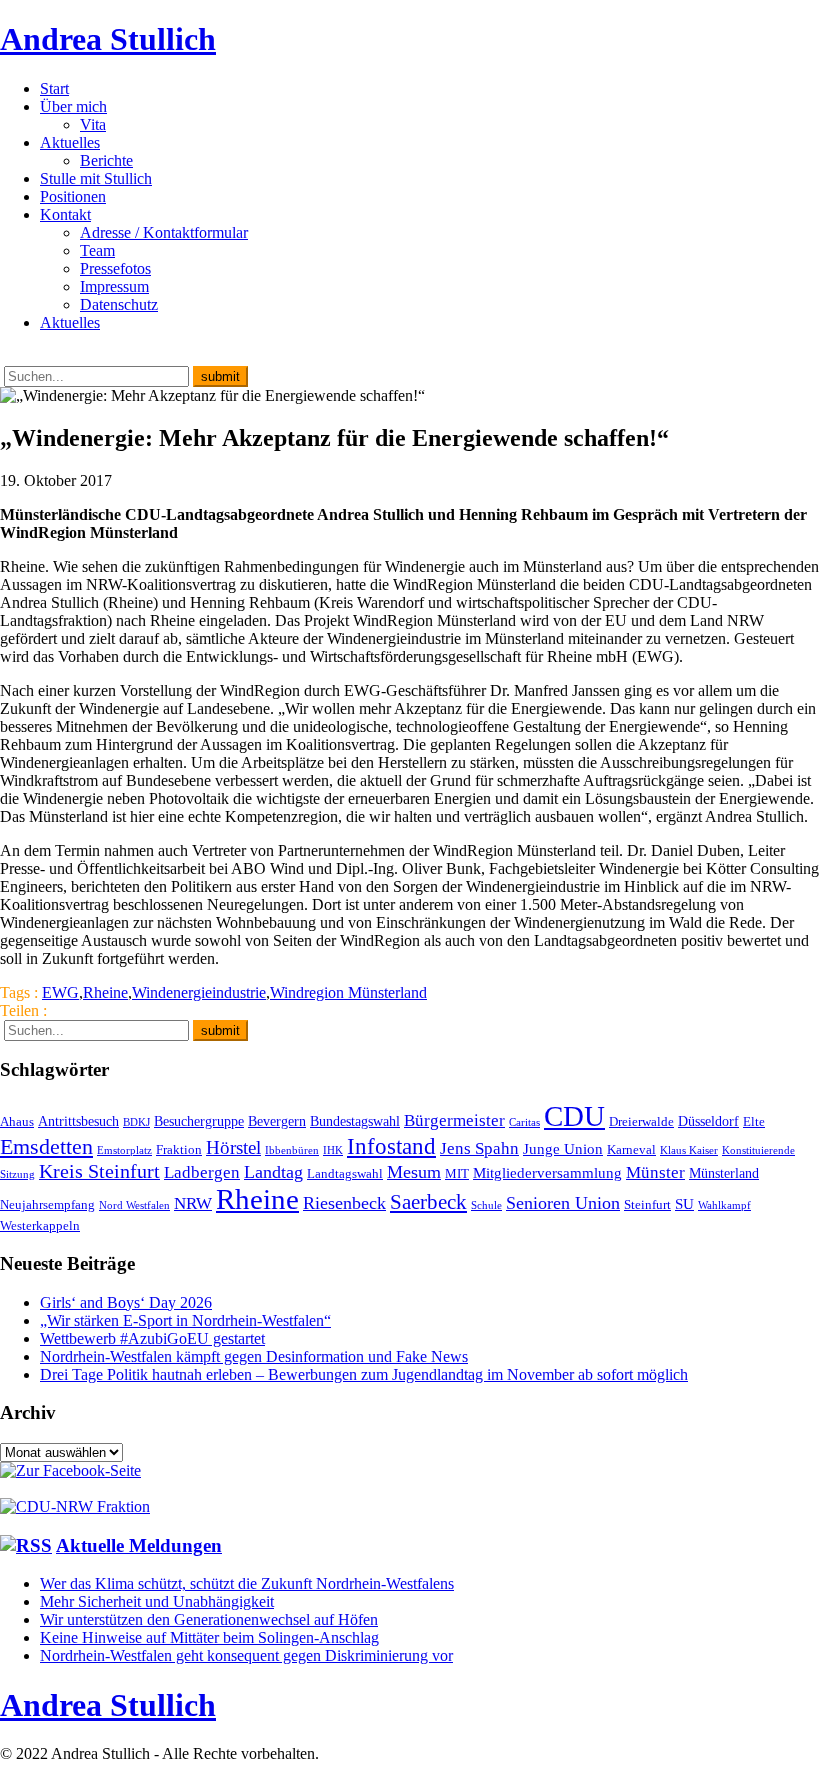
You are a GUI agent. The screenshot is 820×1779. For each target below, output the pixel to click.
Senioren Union (563, 1203)
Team (97, 250)
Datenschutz (119, 304)
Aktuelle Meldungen (139, 1545)
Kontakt (65, 214)
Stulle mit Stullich (96, 178)
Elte (754, 1122)
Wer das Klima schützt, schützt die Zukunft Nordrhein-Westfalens (247, 1583)
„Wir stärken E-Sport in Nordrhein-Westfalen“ (185, 1320)
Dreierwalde (641, 1122)
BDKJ (136, 1122)
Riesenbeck (344, 1203)
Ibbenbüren (292, 1150)
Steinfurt (647, 1205)
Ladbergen (202, 1172)
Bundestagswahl (355, 1121)
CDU (574, 1116)
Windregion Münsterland (348, 992)
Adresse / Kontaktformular (164, 232)
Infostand (391, 1146)
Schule (486, 1205)
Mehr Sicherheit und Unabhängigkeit (157, 1601)
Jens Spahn (479, 1148)
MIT (457, 1174)
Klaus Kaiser (689, 1150)
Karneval (631, 1150)
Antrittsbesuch (78, 1121)
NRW (193, 1203)
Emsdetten (46, 1146)
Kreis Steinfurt (99, 1171)
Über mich (73, 106)
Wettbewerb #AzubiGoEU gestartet (152, 1338)
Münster (655, 1172)
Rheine (105, 992)
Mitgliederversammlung (547, 1172)
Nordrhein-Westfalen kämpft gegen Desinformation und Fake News (254, 1356)
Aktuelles (70, 142)
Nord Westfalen (134, 1205)
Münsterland (724, 1173)
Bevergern (277, 1121)
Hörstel (233, 1147)
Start (54, 88)
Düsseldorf (708, 1121)
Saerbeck (428, 1201)
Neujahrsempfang (47, 1205)
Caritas (524, 1122)
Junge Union (563, 1148)
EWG (60, 992)
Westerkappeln (40, 1226)
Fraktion (179, 1150)
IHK (333, 1150)
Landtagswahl (345, 1174)
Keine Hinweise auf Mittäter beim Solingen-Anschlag (209, 1637)
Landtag (273, 1172)
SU (684, 1203)
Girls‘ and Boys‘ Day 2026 (126, 1302)
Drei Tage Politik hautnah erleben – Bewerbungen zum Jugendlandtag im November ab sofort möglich (364, 1374)
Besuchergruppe (199, 1121)
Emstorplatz (124, 1150)
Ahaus (17, 1122)
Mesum (414, 1172)
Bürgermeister (454, 1120)
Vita (93, 124)
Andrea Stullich (108, 39)
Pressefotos (115, 268)
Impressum (114, 286)
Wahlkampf (724, 1205)
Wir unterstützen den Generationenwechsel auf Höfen (209, 1619)
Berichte (106, 160)
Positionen (73, 196)
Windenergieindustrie (199, 992)
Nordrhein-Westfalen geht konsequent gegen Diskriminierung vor (246, 1655)
